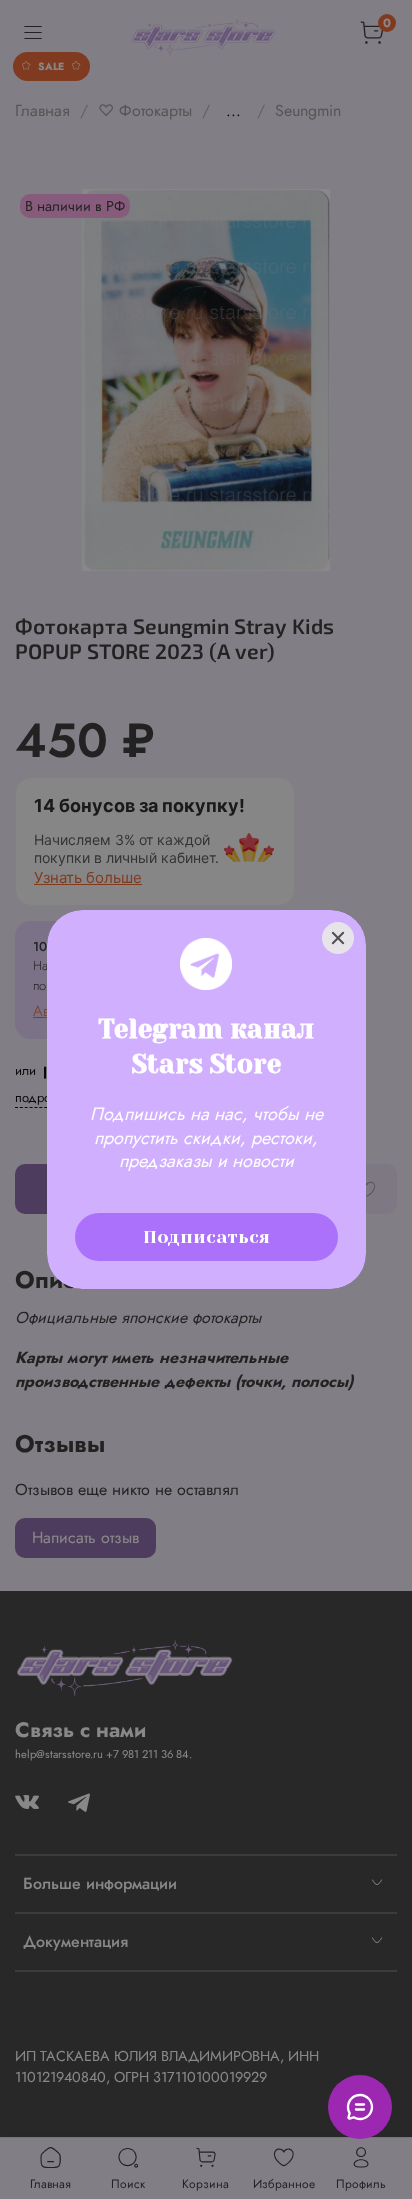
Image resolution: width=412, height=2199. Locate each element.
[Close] (338, 938)
